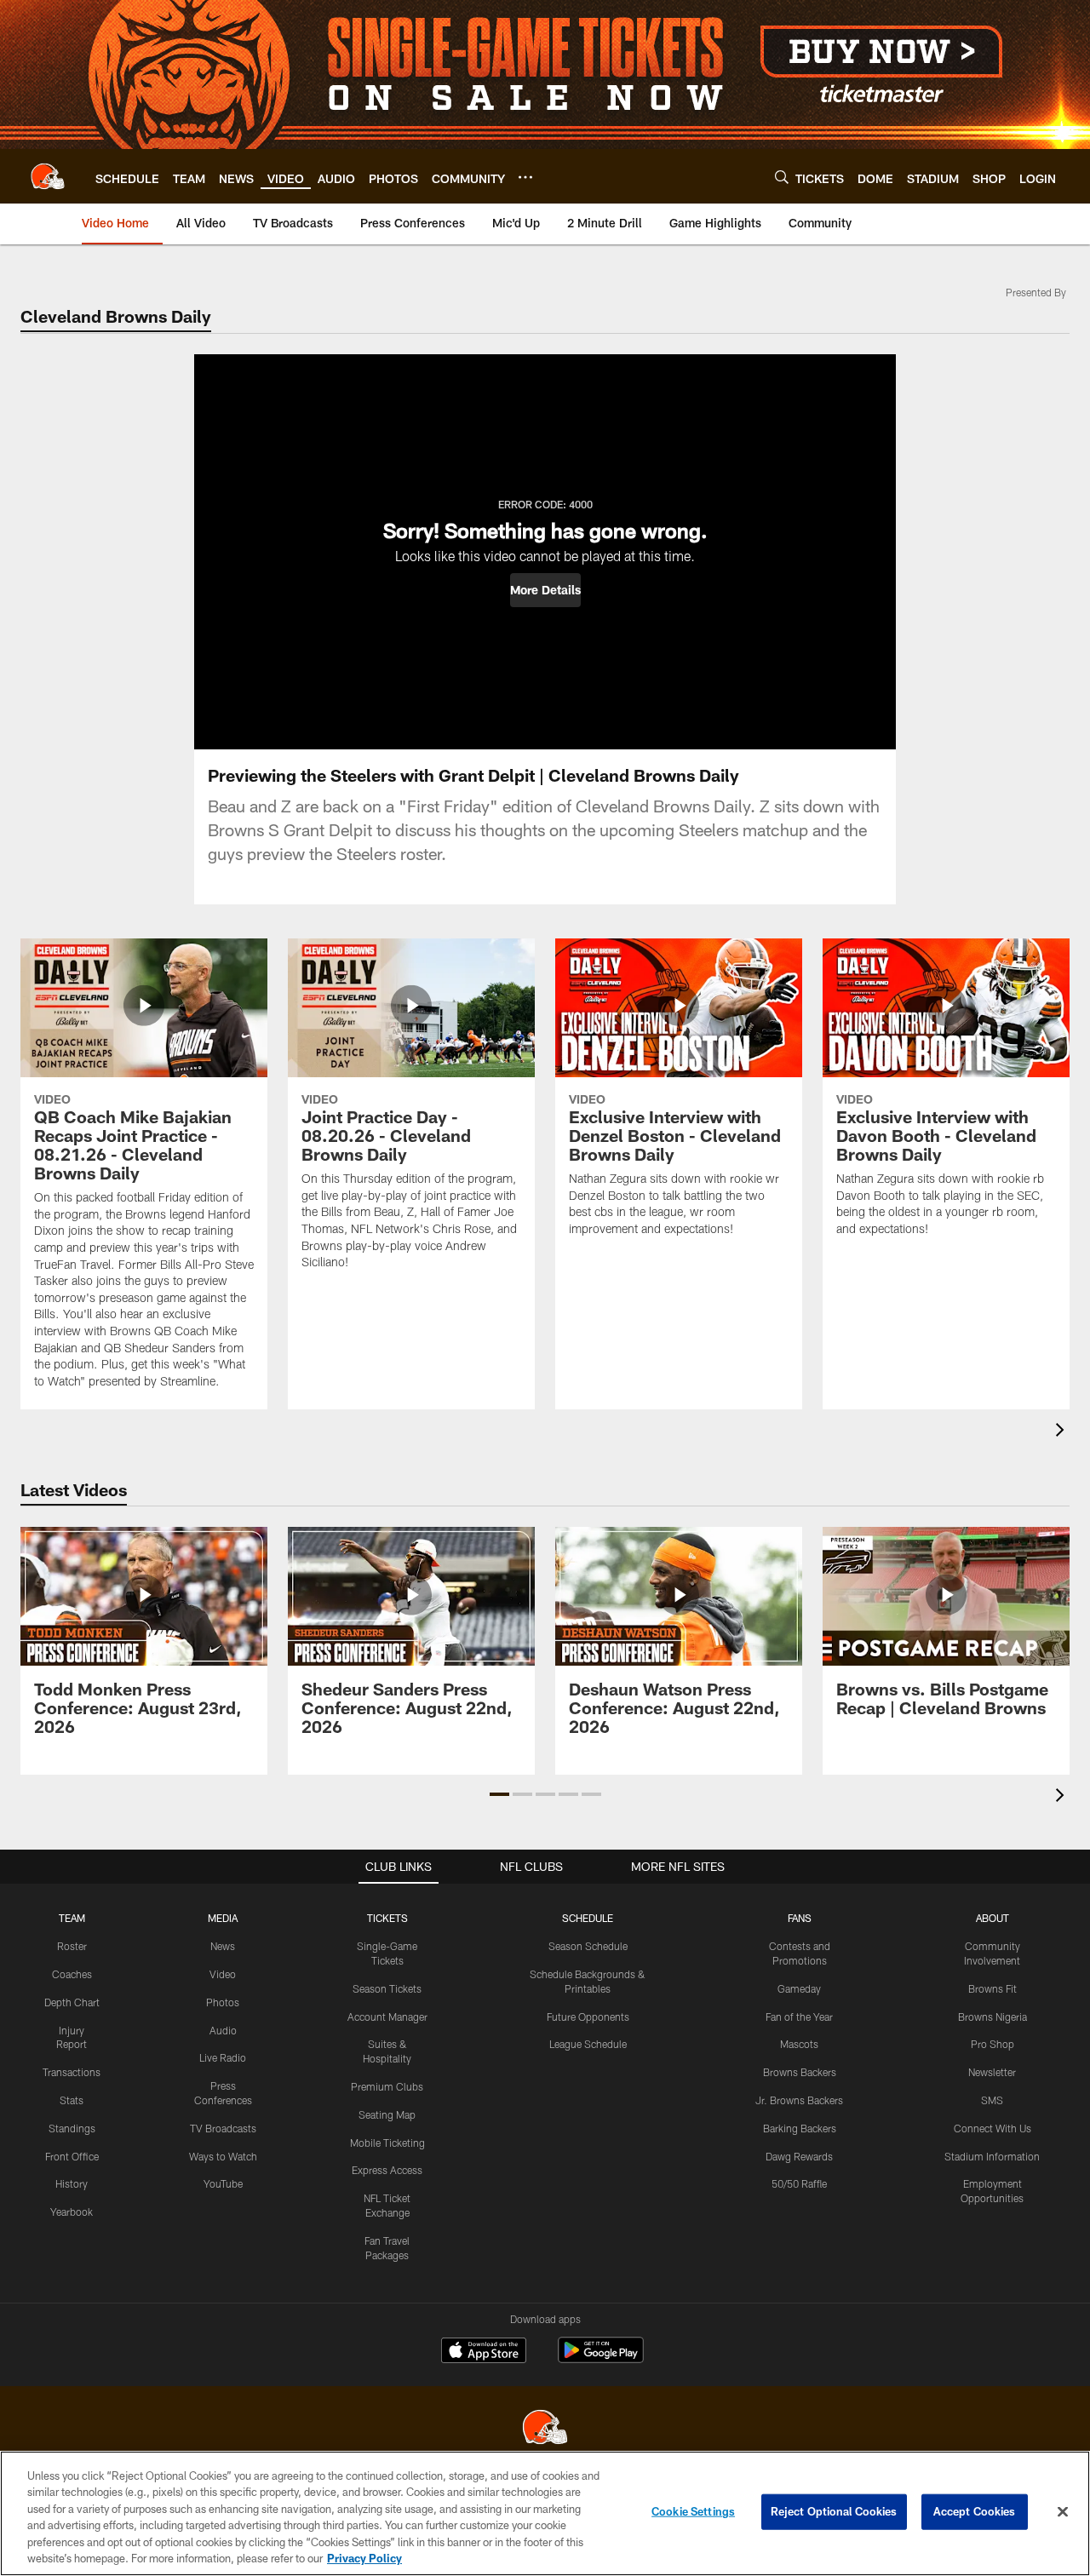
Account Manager (387, 2017)
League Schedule (588, 2044)
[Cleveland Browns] (545, 2429)
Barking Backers (800, 2128)
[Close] (1063, 2512)
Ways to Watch (223, 2156)
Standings (72, 2128)
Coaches (72, 1974)
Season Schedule (588, 1946)
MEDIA (223, 1918)
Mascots (799, 2044)
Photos (223, 2002)
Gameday (799, 1988)
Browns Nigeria (992, 2017)
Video (223, 1974)
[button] (545, 590)
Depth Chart (72, 2002)
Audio (223, 2030)
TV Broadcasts (223, 2128)
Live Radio (223, 2057)
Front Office (72, 2156)
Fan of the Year (799, 2017)
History (72, 2183)
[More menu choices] (525, 177)
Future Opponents (588, 2017)
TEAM (72, 1918)
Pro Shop (992, 2044)
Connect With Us (992, 2128)
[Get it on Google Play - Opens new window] (601, 2358)
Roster (72, 1946)
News (223, 1946)
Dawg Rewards (799, 2156)
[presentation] (1063, 1432)
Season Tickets (387, 1988)
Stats (72, 2100)
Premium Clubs (387, 2086)
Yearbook (72, 2212)
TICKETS (387, 1918)
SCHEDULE (588, 1918)
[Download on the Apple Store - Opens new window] (484, 2352)
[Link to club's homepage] (48, 176)
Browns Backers (800, 2072)
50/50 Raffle (799, 2183)
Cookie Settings (693, 2511)
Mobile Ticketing (387, 2143)
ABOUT (992, 1918)
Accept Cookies (975, 2511)
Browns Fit (992, 1988)
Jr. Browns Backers (799, 2100)
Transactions (72, 2072)
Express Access (387, 2170)
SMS (992, 2100)
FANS (800, 1918)
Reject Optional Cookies (834, 2511)
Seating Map (387, 2114)
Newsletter (992, 2072)
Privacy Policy (364, 2558)
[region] (545, 2513)
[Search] (782, 177)
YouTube (223, 2183)
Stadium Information (992, 2156)
